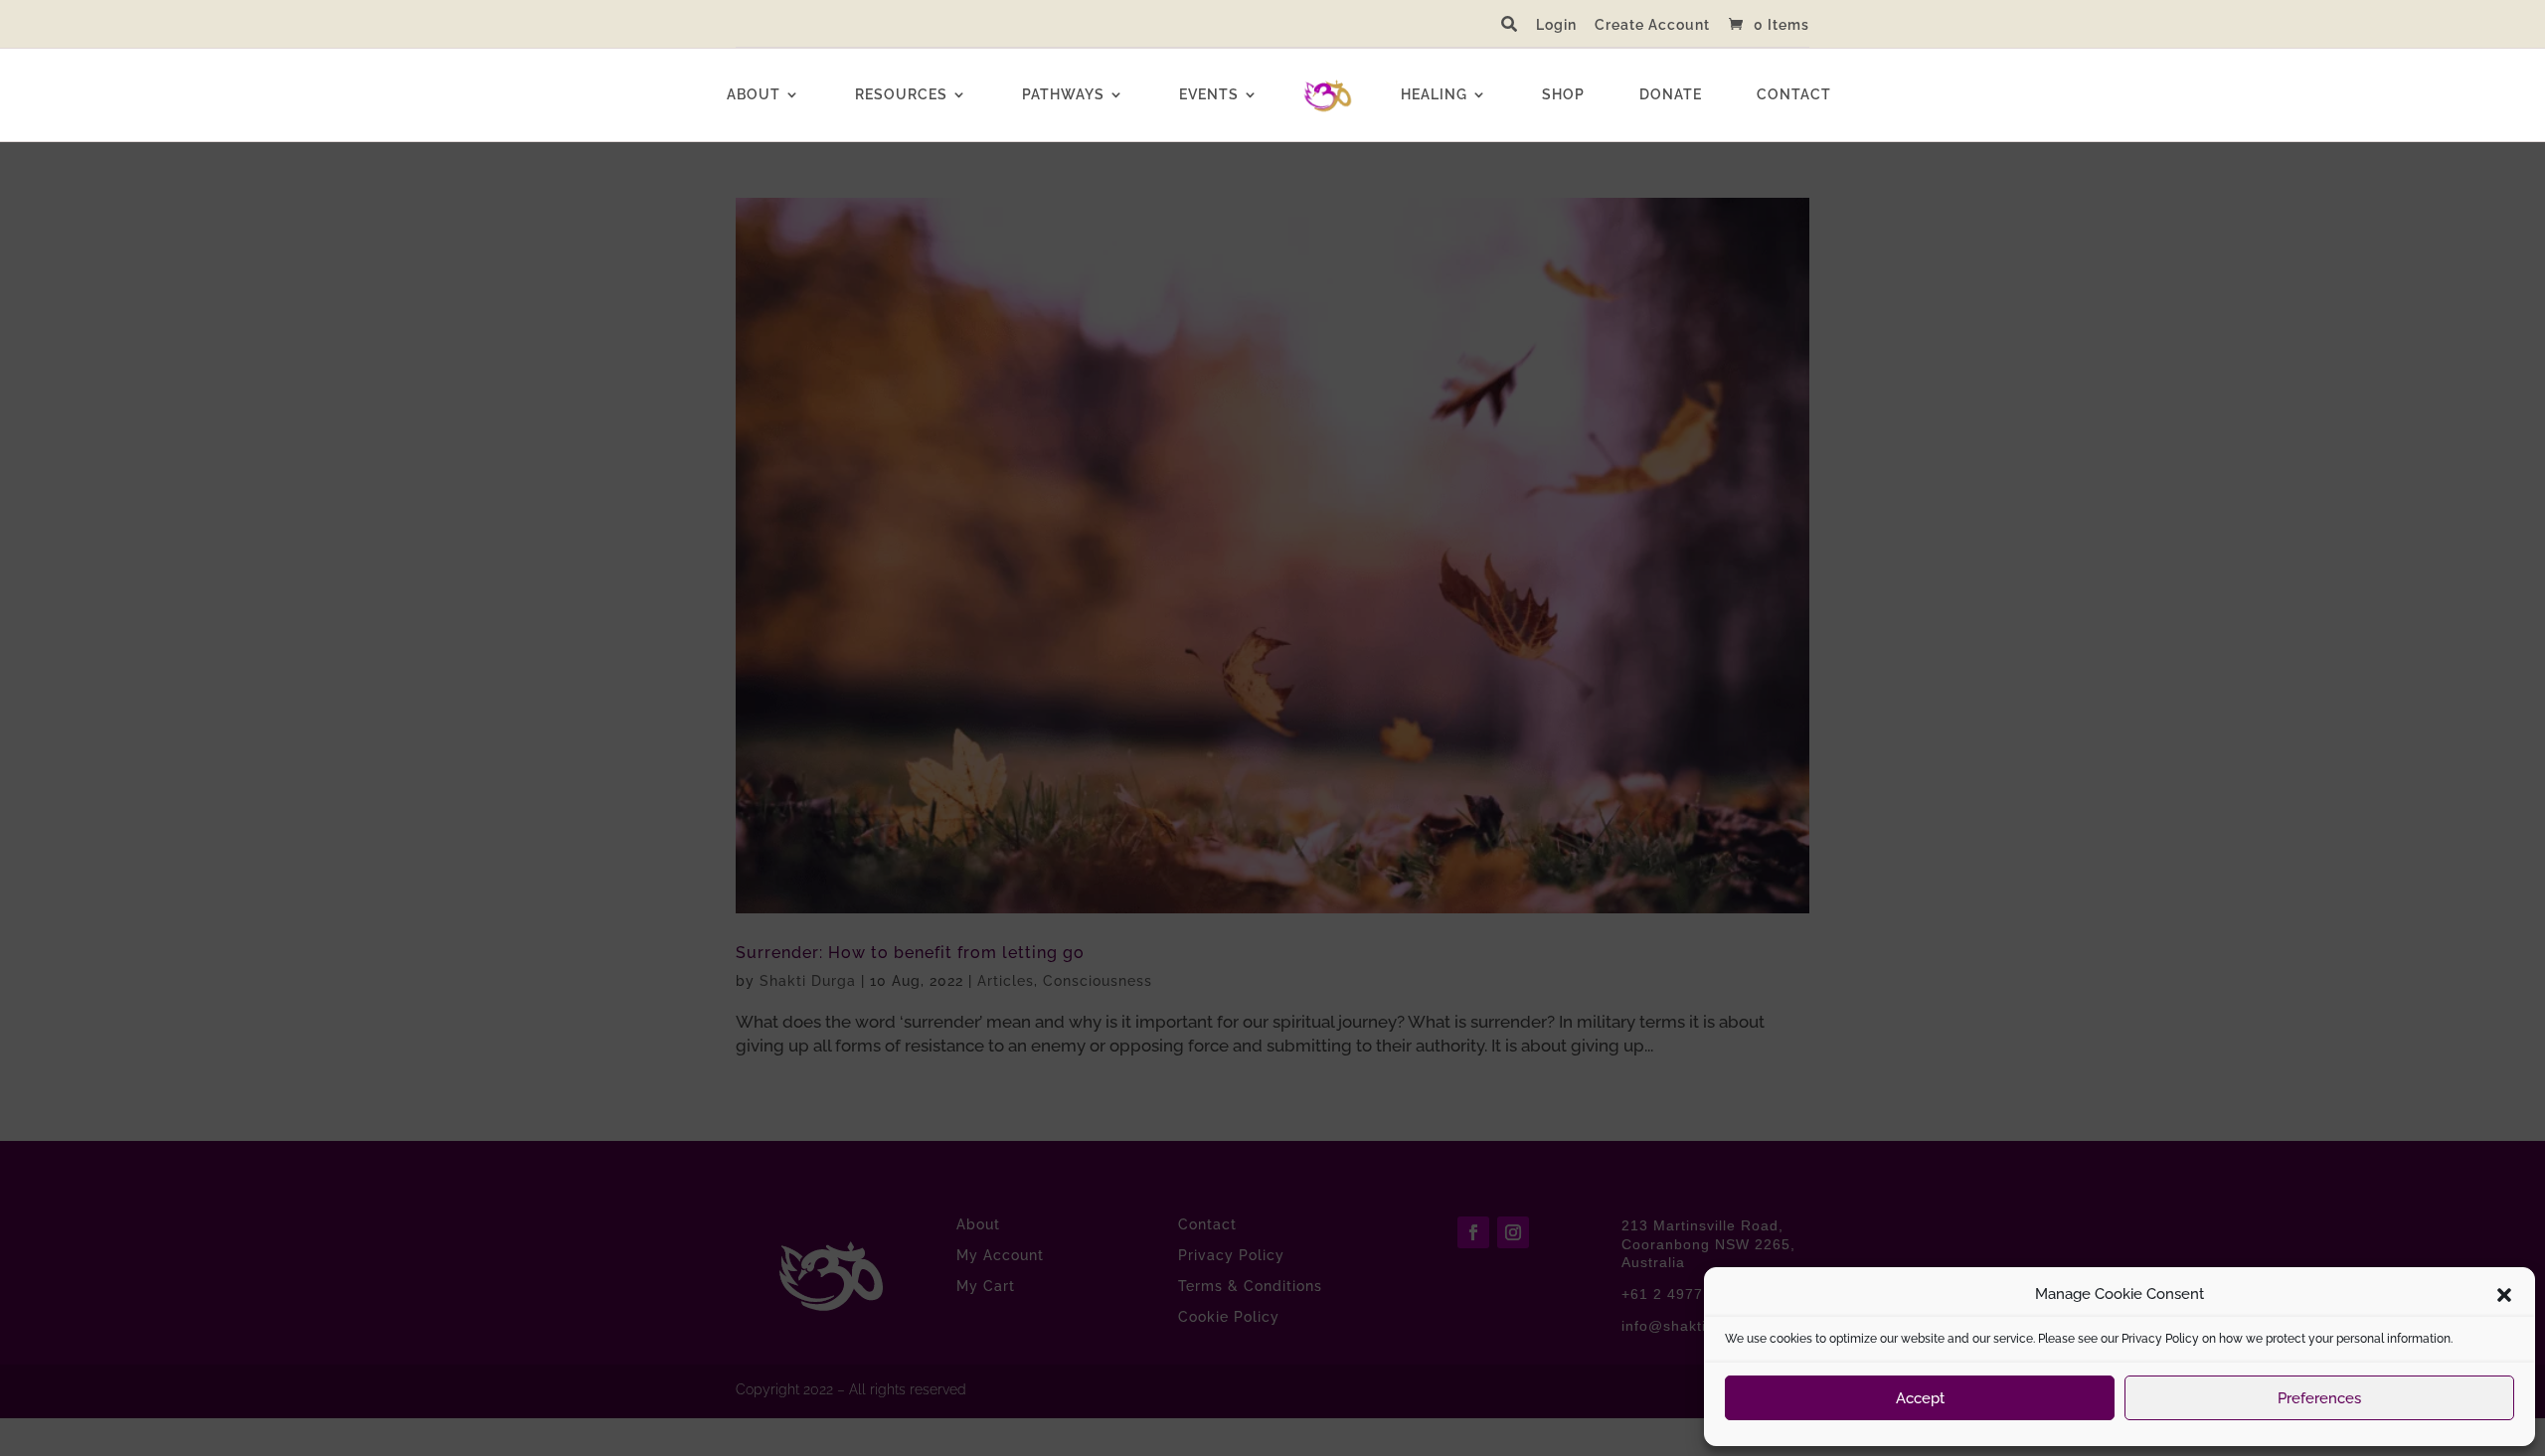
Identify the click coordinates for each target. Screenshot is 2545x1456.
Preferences (2319, 1398)
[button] (2504, 1295)
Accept (1920, 1398)
